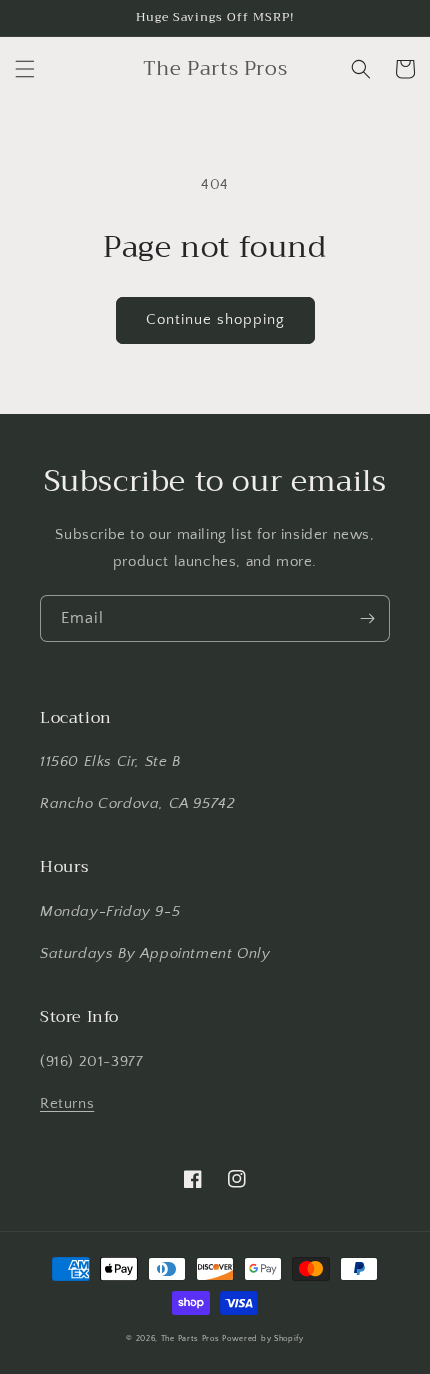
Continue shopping (215, 319)
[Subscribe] (367, 618)
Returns (67, 1103)
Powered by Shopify (263, 1338)
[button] (25, 69)
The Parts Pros (190, 1338)
